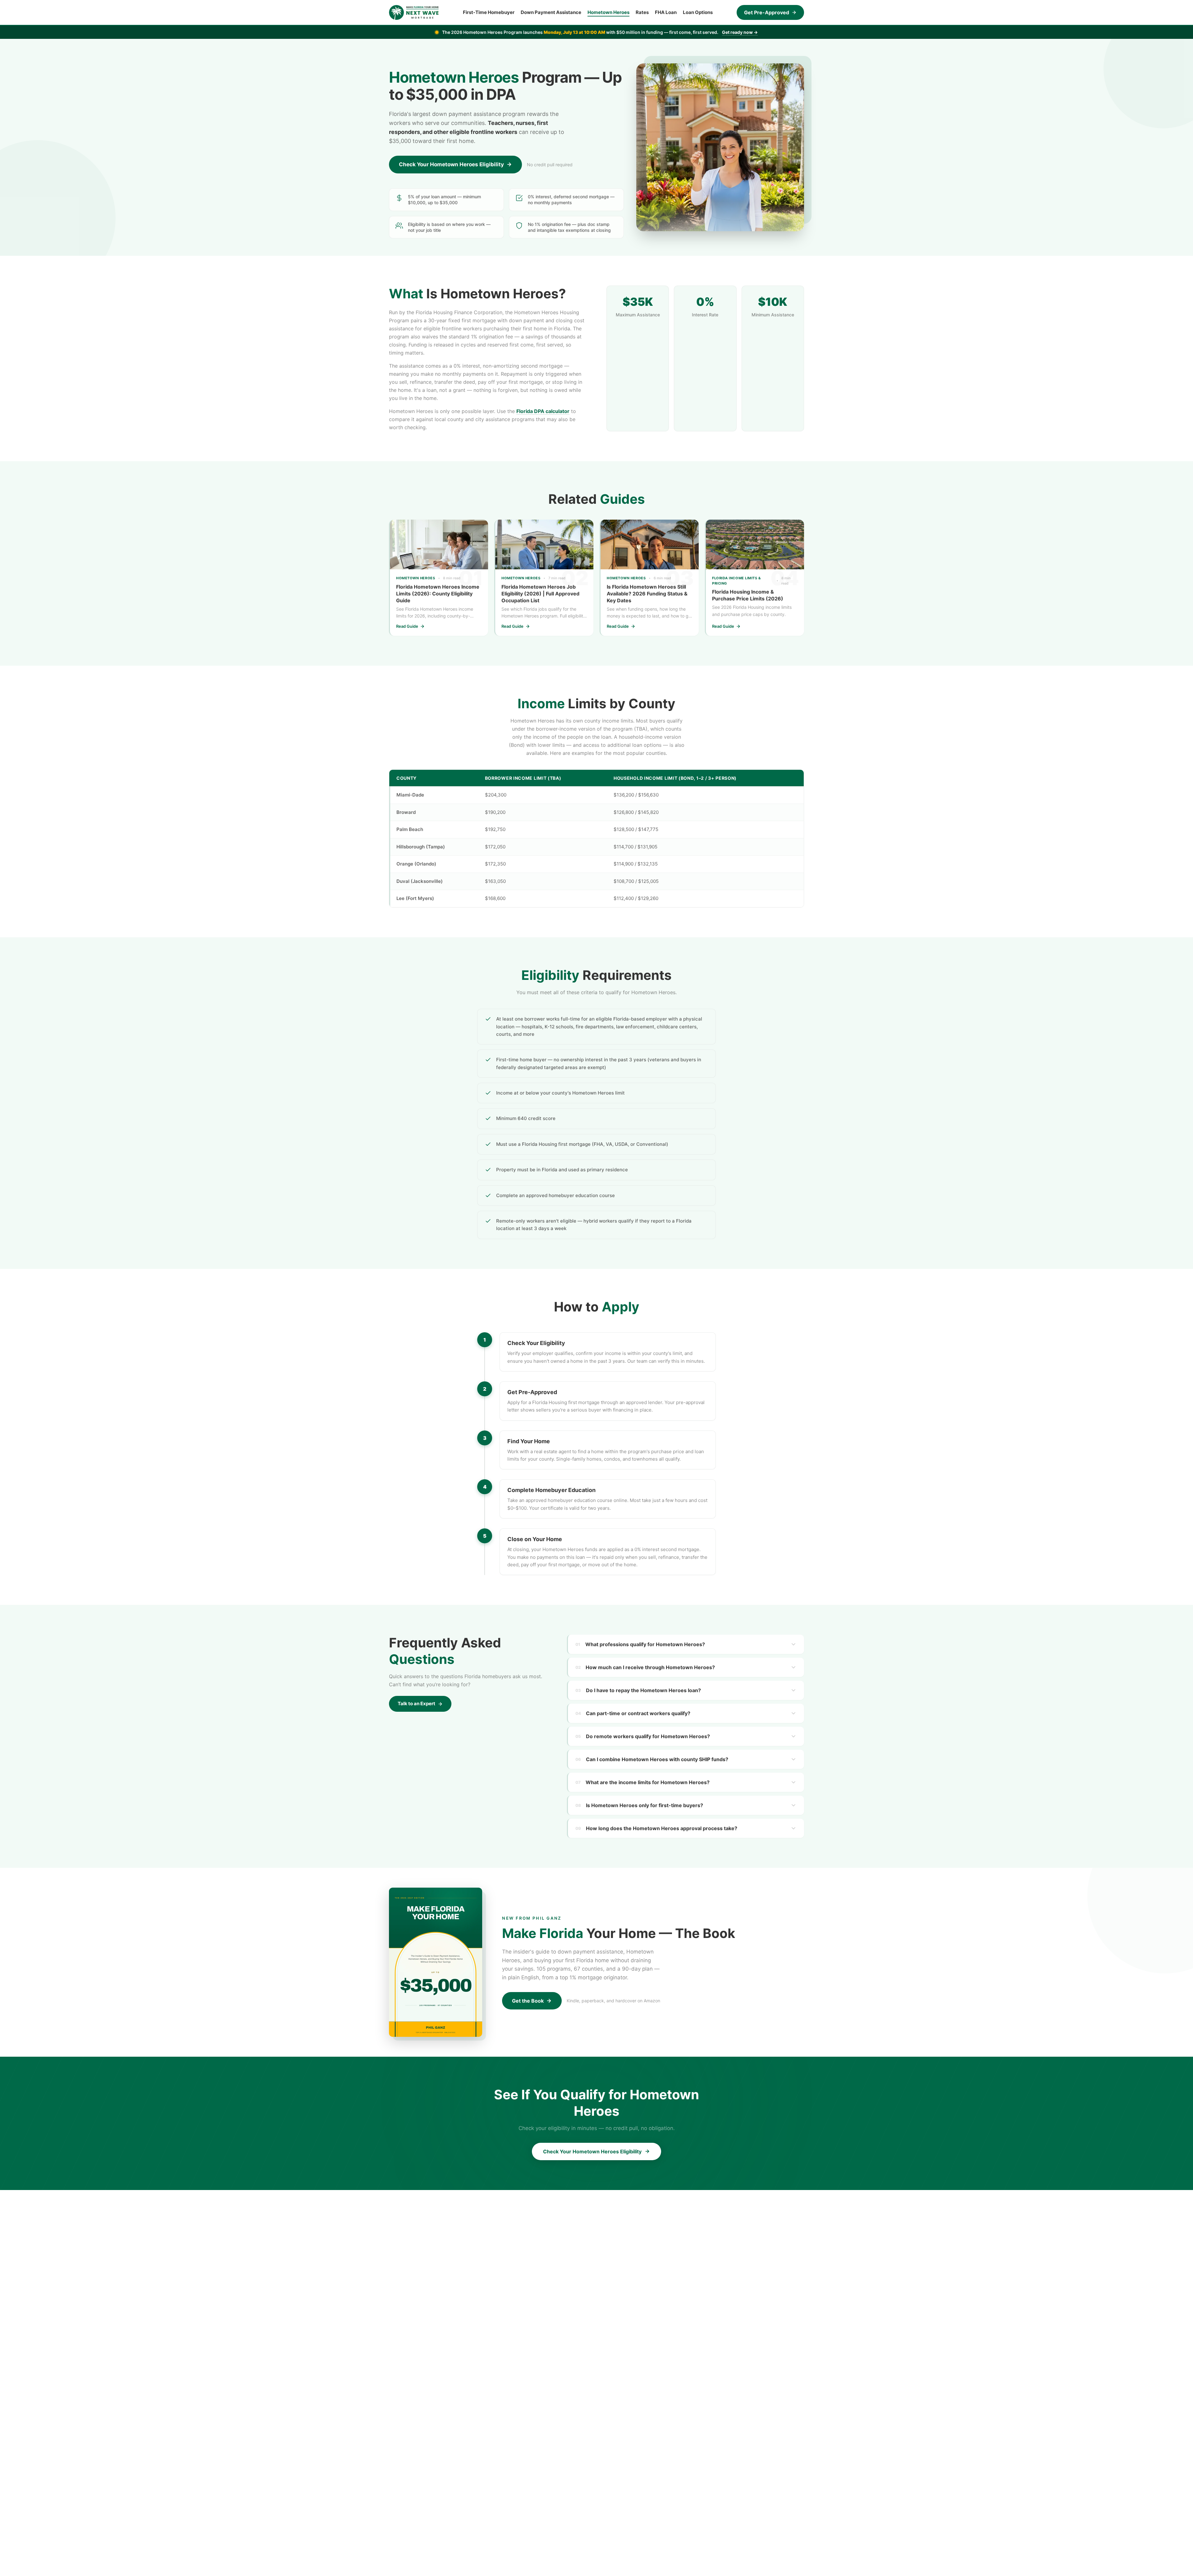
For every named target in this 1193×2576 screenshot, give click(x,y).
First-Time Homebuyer (489, 12)
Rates (642, 12)
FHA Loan (666, 12)
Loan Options (698, 12)
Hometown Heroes (608, 12)
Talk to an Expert (416, 1704)
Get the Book (528, 2001)
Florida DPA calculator (543, 411)
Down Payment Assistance (551, 12)
